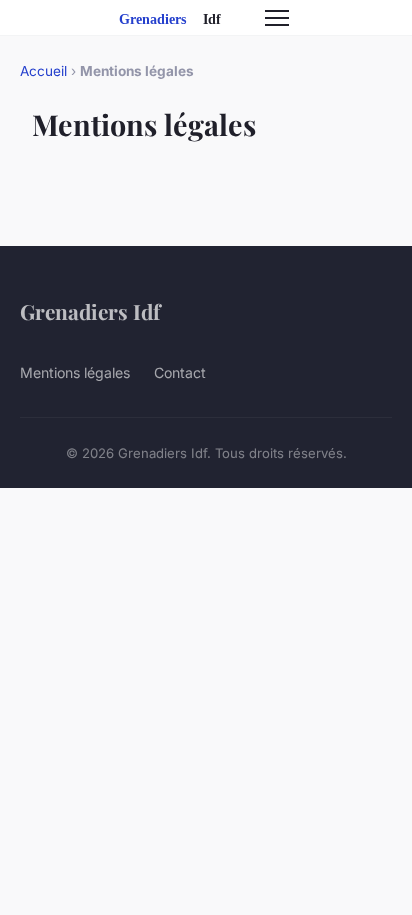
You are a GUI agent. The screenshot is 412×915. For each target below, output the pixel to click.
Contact (180, 372)
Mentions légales (75, 372)
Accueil (43, 71)
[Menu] (277, 18)
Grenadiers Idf (90, 311)
